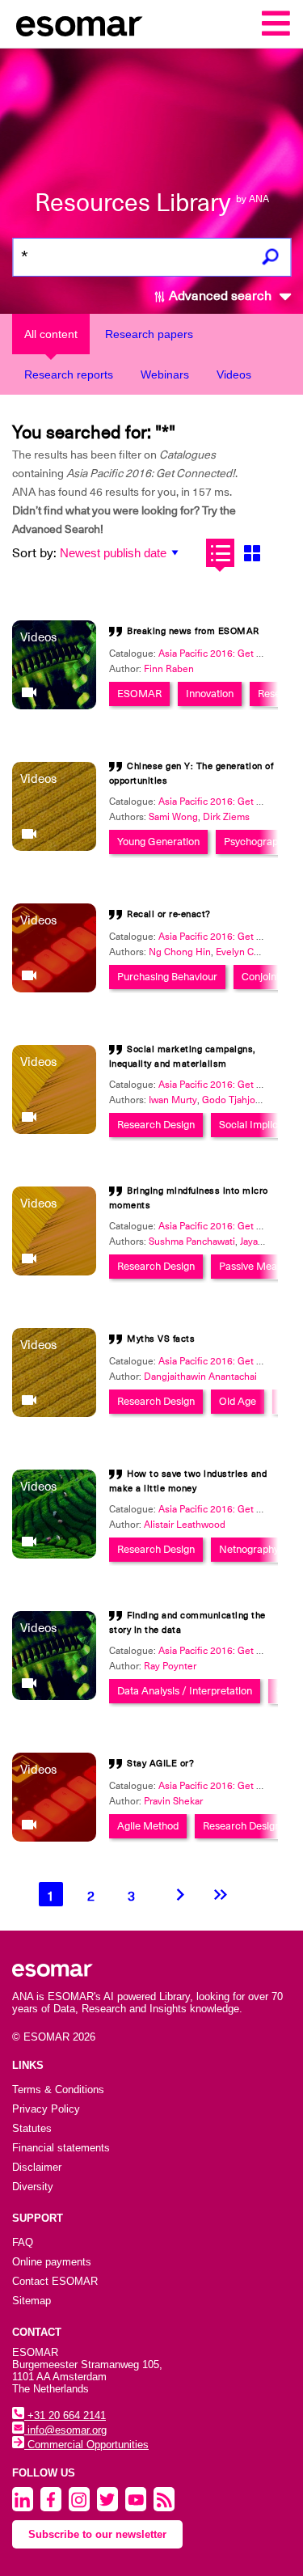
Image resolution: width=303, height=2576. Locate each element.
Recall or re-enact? (169, 914)
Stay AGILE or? (160, 1764)
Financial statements (61, 2148)
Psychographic (258, 842)
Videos (234, 374)
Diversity (33, 2187)
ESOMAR (139, 694)
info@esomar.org (65, 2430)
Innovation (210, 694)
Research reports (69, 374)
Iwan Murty (173, 1100)
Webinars (165, 374)
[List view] (220, 553)
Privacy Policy (46, 2109)
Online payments (52, 2262)
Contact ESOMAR (55, 2281)
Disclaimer (37, 2167)
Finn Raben (169, 669)
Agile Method (148, 1826)
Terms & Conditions (58, 2090)
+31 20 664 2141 (65, 2415)
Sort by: (34, 553)
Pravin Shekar (173, 1801)
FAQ (23, 2242)
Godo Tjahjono (234, 1100)
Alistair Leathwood (185, 1525)
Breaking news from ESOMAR (193, 631)
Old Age (238, 1401)
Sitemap (32, 2301)
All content (51, 334)
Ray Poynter (170, 1666)
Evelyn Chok (243, 952)
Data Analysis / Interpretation (185, 1691)
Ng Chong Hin (180, 952)
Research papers (149, 334)
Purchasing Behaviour (167, 977)
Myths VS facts (161, 1339)
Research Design (156, 1125)
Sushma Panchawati (192, 1241)
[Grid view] (252, 553)
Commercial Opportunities (86, 2445)
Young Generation (158, 842)
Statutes (32, 2128)
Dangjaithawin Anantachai (200, 1377)
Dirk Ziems (226, 817)
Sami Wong (173, 817)
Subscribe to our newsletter (97, 2534)
